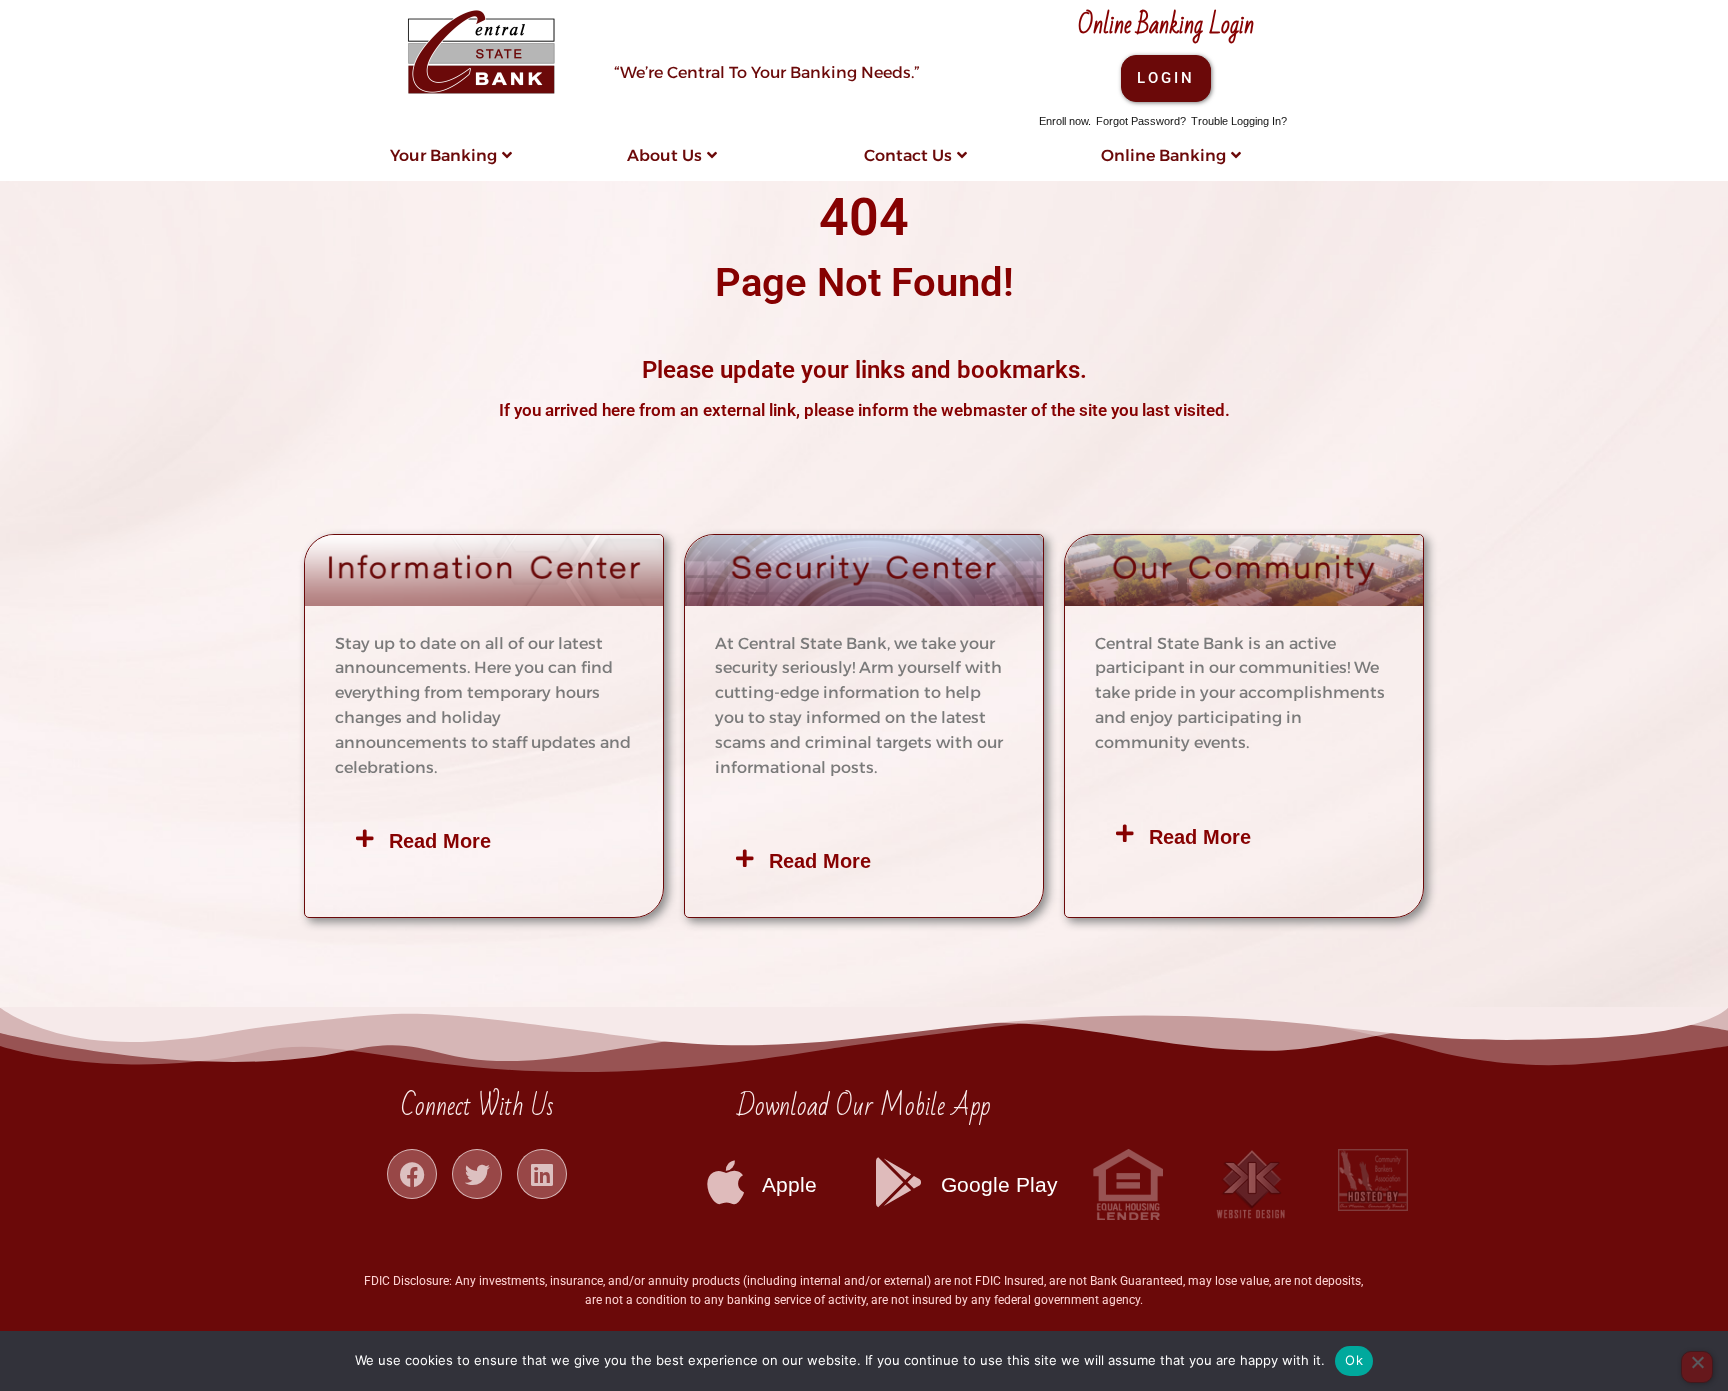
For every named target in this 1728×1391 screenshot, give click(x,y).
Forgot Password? (1141, 121)
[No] (1697, 1367)
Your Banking (443, 155)
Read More (440, 841)
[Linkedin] (542, 1174)
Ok (1354, 1360)
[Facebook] (412, 1174)
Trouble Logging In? (1239, 121)
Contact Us (908, 155)
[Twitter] (477, 1174)
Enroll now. (1065, 121)
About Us (664, 155)
